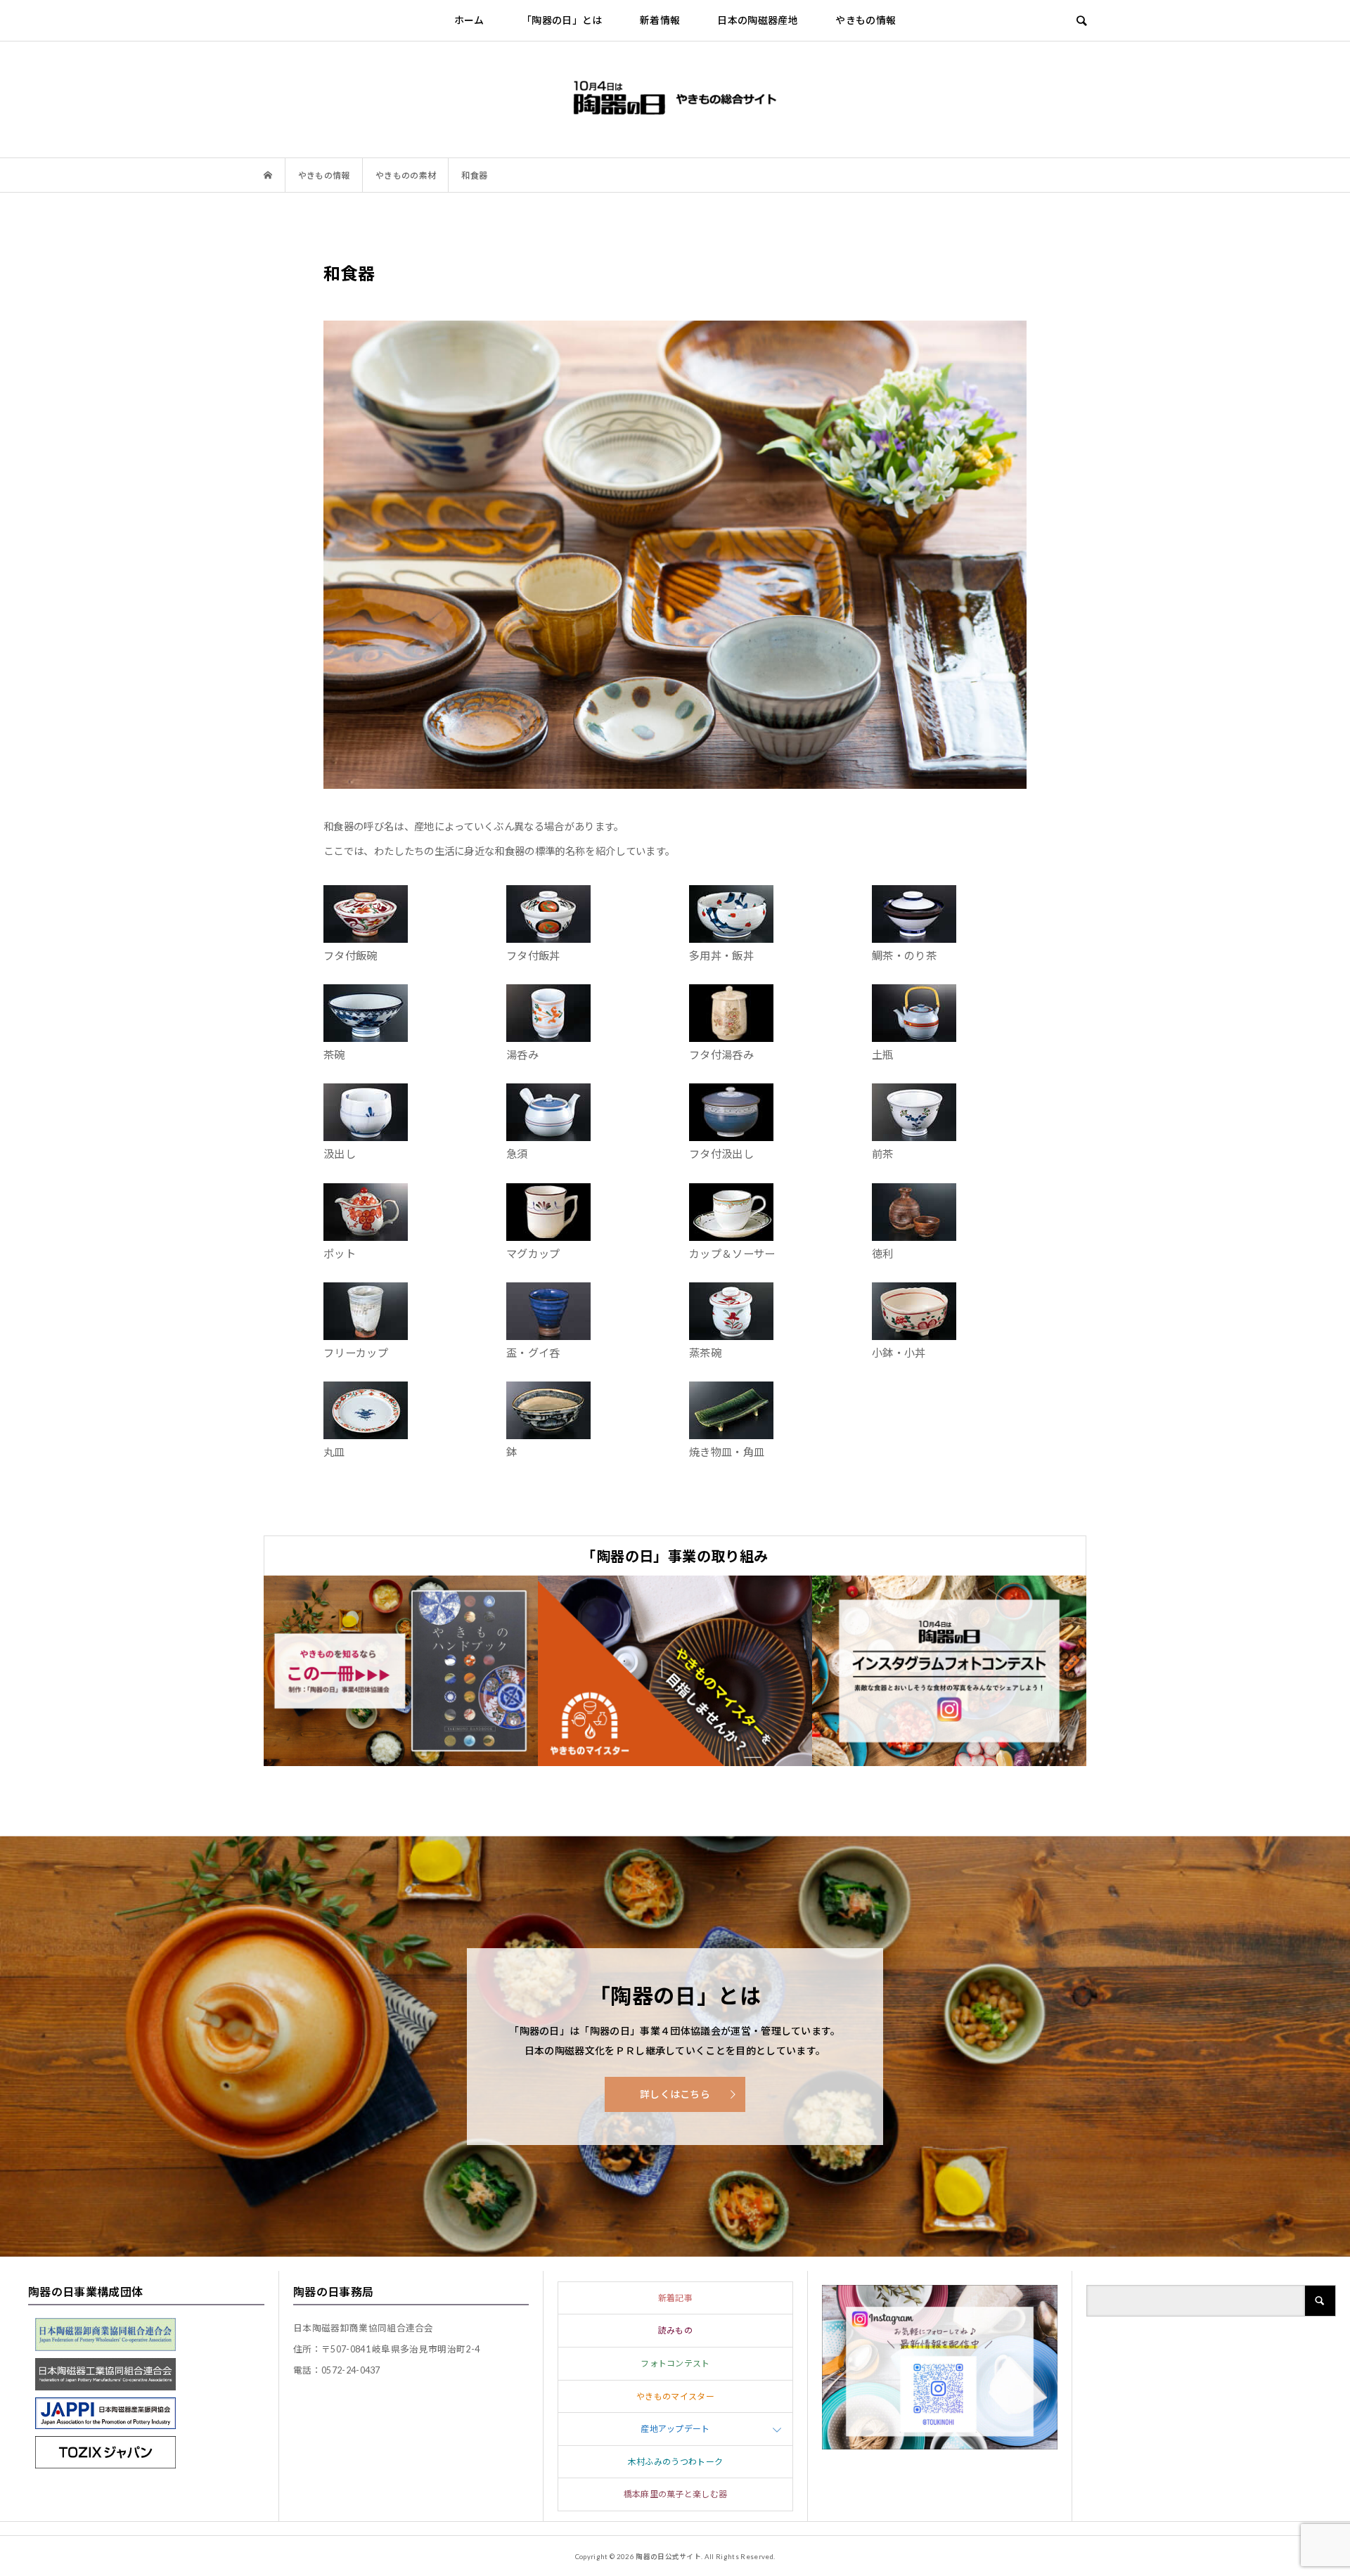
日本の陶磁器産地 (758, 20)
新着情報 (660, 20)
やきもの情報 (866, 20)
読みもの (675, 2330)
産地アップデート (675, 2429)
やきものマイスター (675, 2396)
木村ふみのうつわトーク (676, 2462)
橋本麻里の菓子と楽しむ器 (676, 2494)
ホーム (469, 20)
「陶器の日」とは (562, 20)
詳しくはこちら (675, 2094)
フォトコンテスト (675, 2363)
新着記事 (675, 2298)
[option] (401, 1671)
